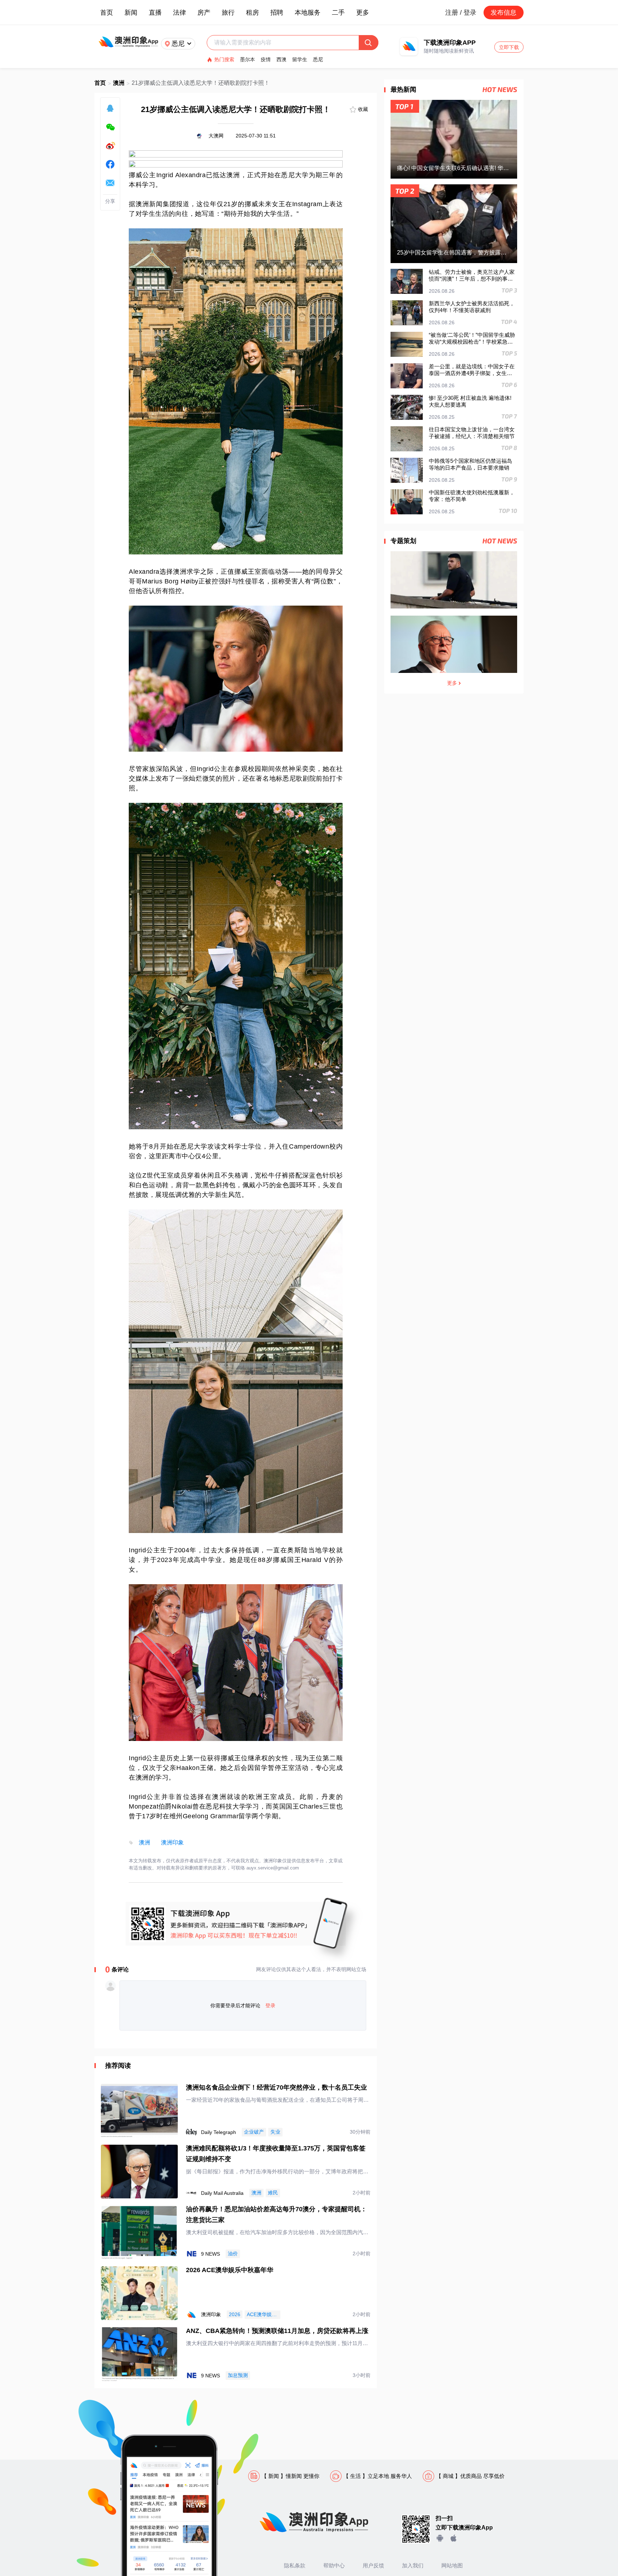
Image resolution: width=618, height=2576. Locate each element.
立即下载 (509, 47)
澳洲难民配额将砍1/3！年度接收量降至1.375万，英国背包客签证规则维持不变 (276, 2154)
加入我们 (413, 2565)
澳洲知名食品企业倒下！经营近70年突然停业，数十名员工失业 (276, 2087)
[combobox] (286, 43)
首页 (107, 13)
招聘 (277, 13)
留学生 (300, 59)
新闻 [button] (131, 13)
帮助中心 (334, 2565)
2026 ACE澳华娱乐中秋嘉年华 (230, 2270)
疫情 (266, 59)
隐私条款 (295, 2565)
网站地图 (452, 2565)
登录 (270, 2005)
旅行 (228, 13)
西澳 (281, 59)
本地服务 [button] (308, 13)
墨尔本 (247, 59)
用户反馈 (373, 2565)
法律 (180, 13)
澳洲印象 (172, 1842)
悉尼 (318, 59)
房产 (204, 13)
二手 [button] (338, 13)
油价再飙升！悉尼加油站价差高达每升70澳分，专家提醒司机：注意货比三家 (276, 2214)
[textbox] (286, 43)
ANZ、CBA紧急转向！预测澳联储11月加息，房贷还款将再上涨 (277, 2331)
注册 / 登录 (461, 13)
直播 (155, 13)
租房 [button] (252, 13)
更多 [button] (363, 13)
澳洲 (119, 83)
